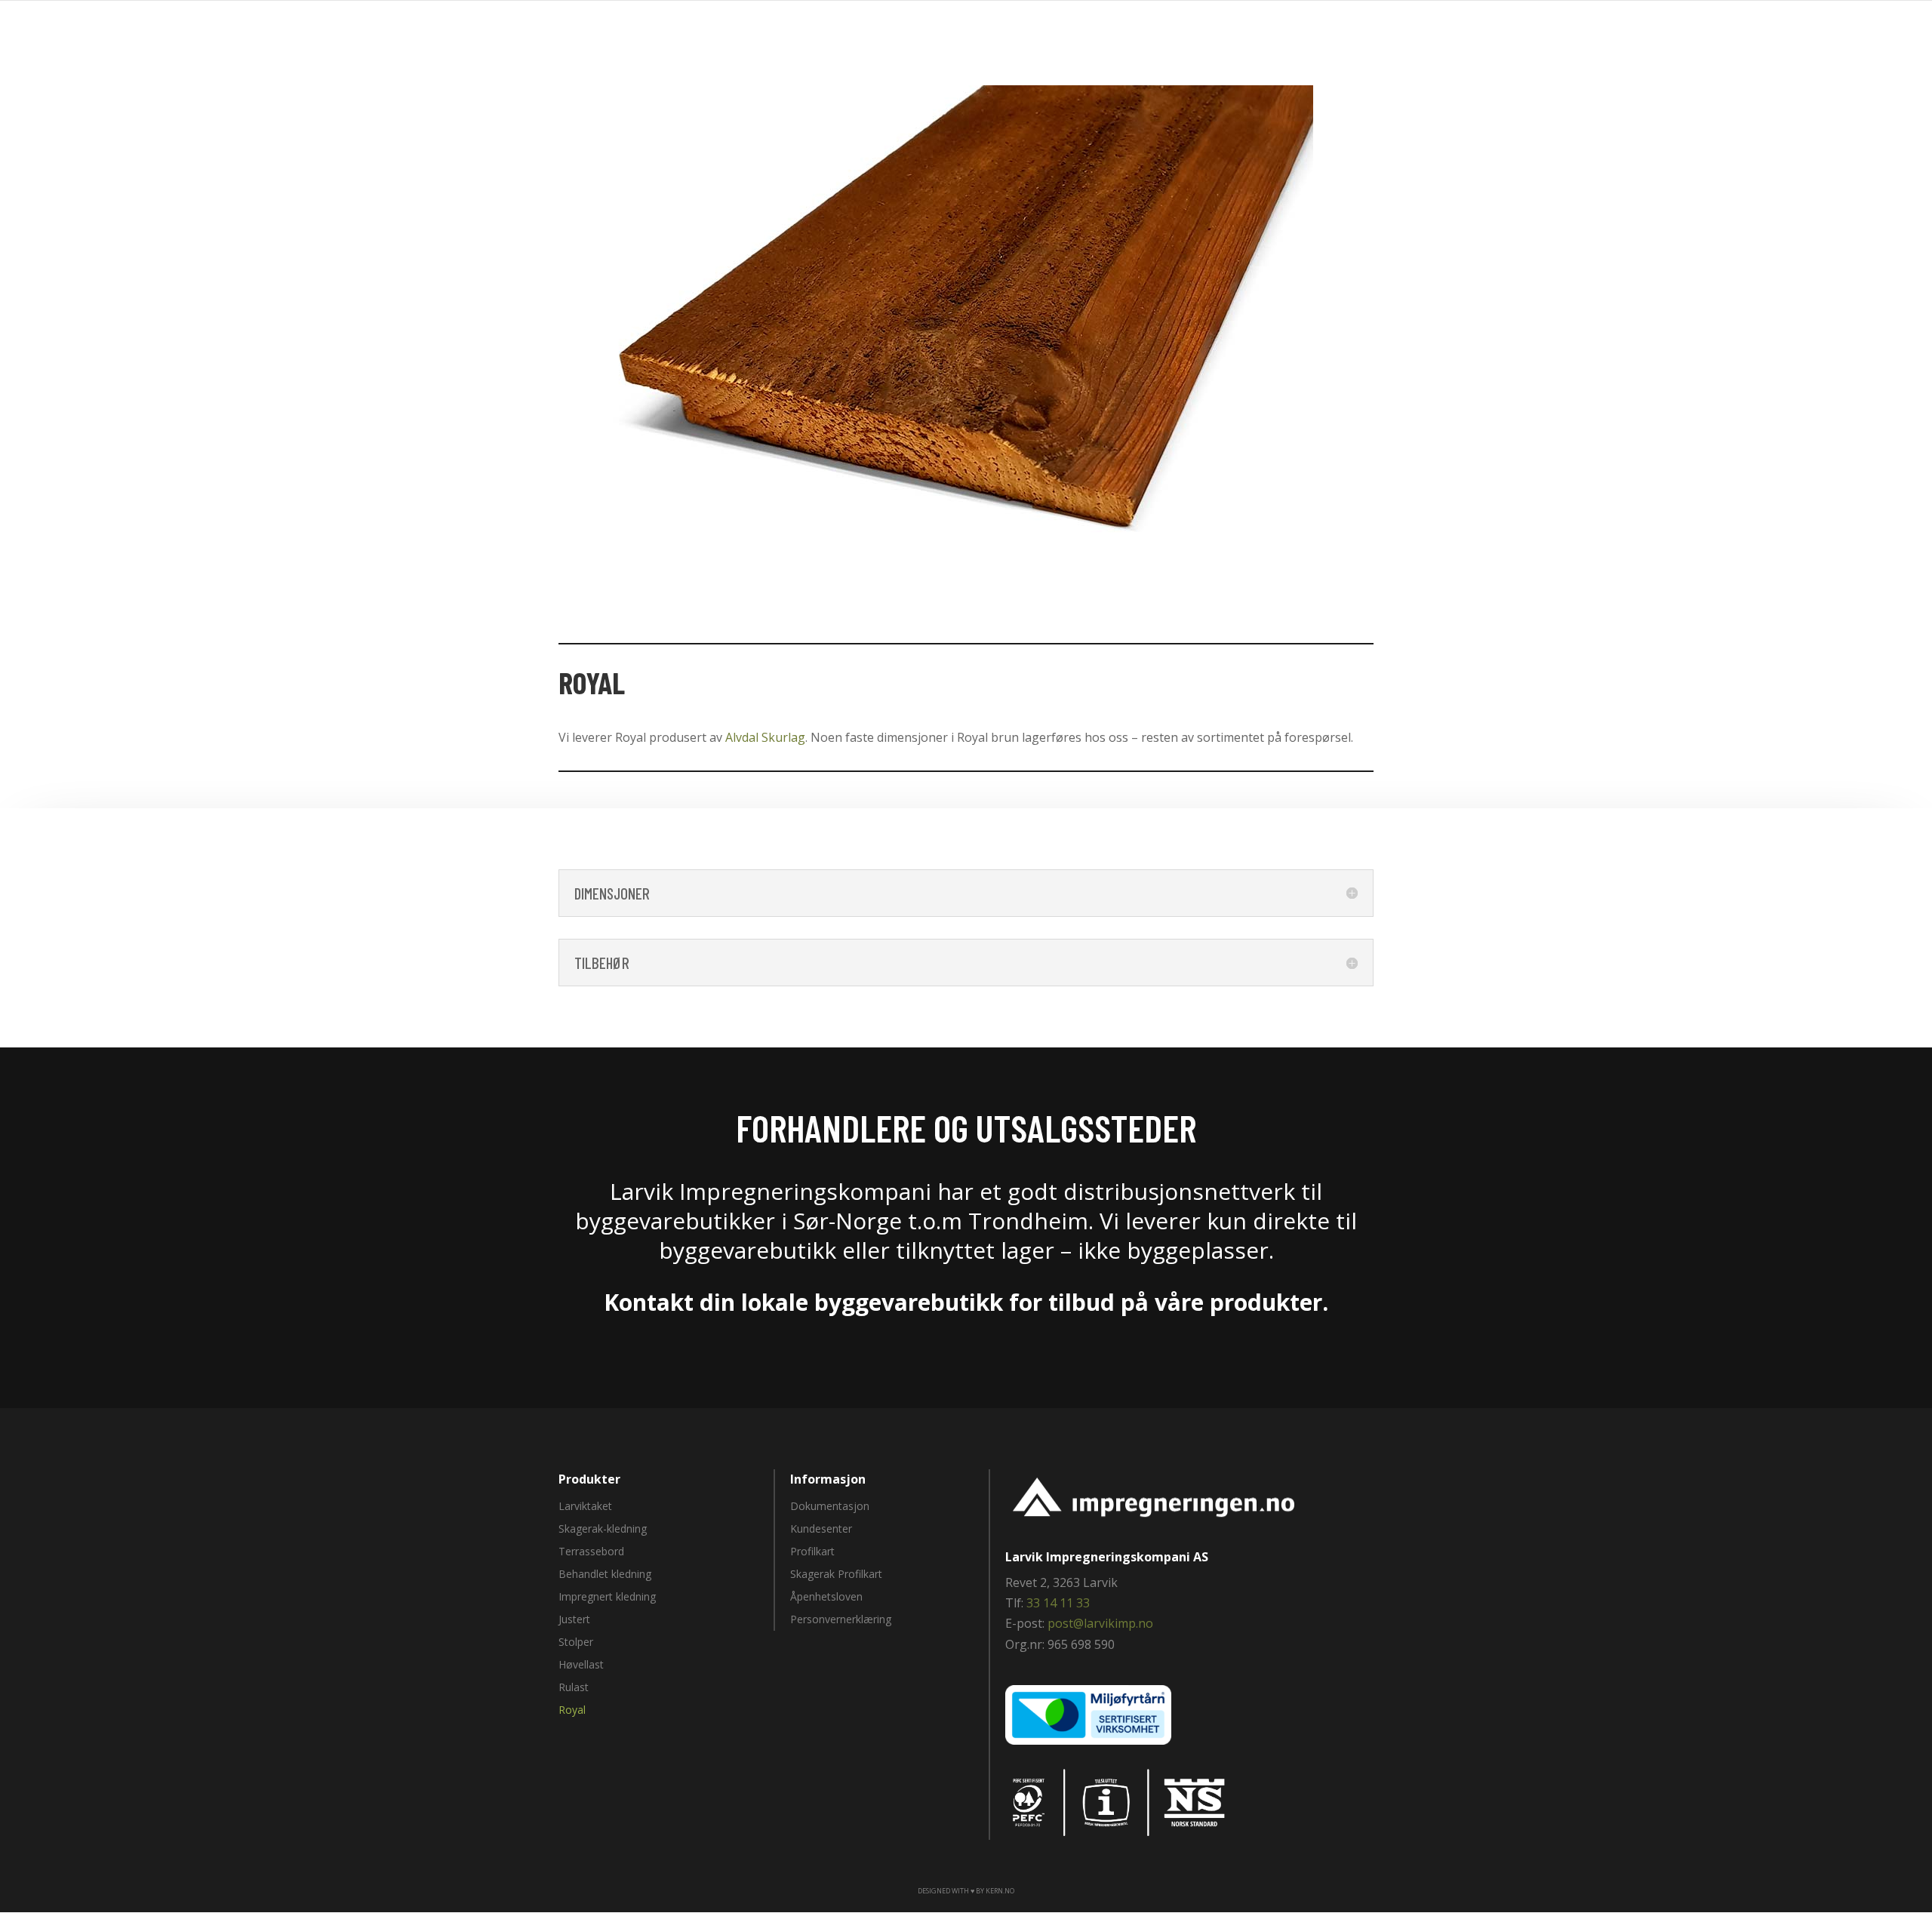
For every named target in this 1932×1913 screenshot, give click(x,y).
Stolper (576, 1643)
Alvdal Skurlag (765, 737)
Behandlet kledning (605, 1575)
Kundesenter (821, 1530)
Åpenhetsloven (826, 1598)
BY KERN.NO (995, 1891)
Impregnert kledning (607, 1598)
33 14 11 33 (1058, 1603)
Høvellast (581, 1665)
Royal (572, 1711)
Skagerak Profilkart (836, 1575)
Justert (574, 1620)
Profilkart (812, 1552)
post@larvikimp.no (1100, 1623)
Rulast (574, 1688)
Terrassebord (591, 1552)
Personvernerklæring (841, 1620)
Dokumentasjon (830, 1507)
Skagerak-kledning (603, 1530)
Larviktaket (585, 1507)
